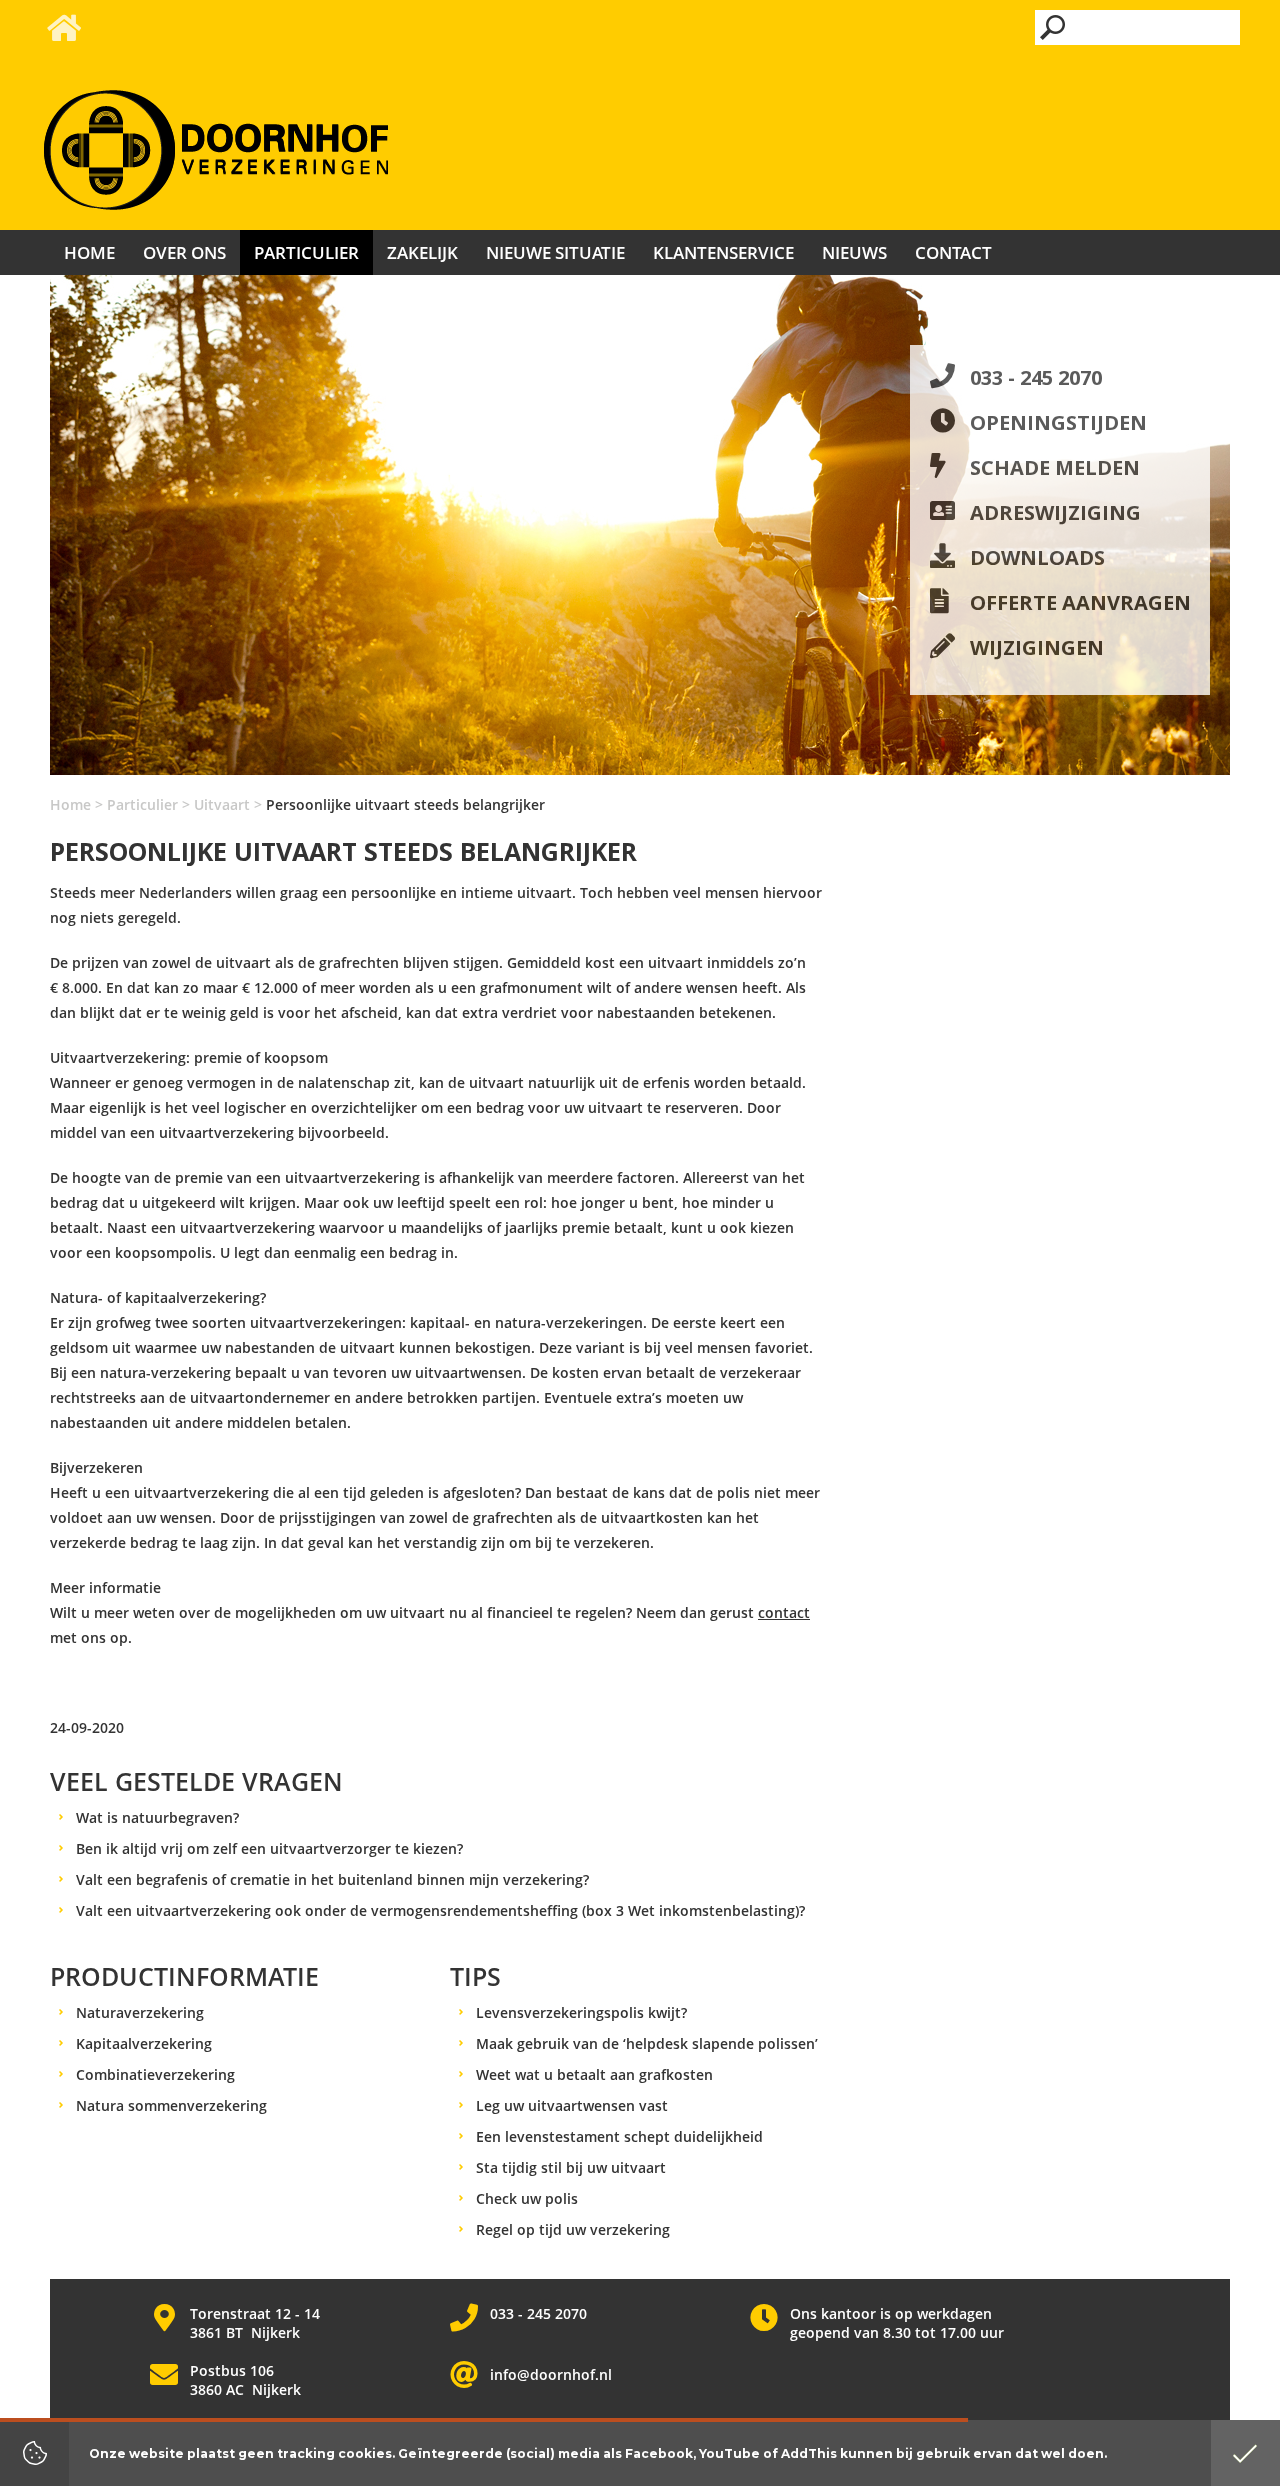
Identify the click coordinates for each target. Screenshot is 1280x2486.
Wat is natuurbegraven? (157, 1817)
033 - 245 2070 (1036, 377)
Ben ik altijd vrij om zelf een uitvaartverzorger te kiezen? (269, 1848)
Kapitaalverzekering (144, 2043)
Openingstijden (1058, 422)
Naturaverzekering (140, 2012)
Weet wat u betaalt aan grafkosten (594, 2074)
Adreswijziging (1055, 512)
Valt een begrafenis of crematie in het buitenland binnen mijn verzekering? (332, 1879)
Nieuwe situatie (555, 252)
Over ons (184, 252)
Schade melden (1055, 467)
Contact (953, 252)
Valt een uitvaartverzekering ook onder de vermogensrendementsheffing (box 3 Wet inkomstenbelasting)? (440, 1910)
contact (784, 1612)
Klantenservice (723, 252)
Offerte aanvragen (1080, 602)
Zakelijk (422, 252)
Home (70, 804)
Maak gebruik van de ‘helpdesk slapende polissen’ (647, 2043)
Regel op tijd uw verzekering (573, 2229)
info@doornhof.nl (551, 2374)
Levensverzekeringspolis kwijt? (581, 2012)
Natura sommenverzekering (171, 2105)
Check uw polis (527, 2198)
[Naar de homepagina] (62, 33)
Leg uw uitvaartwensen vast (572, 2105)
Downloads (1037, 557)
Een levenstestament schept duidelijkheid (619, 2136)
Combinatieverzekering (155, 2074)
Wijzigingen (1037, 647)
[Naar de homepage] (216, 150)
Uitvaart (222, 804)
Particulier (142, 804)
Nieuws (854, 252)
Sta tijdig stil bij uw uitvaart (571, 2167)
